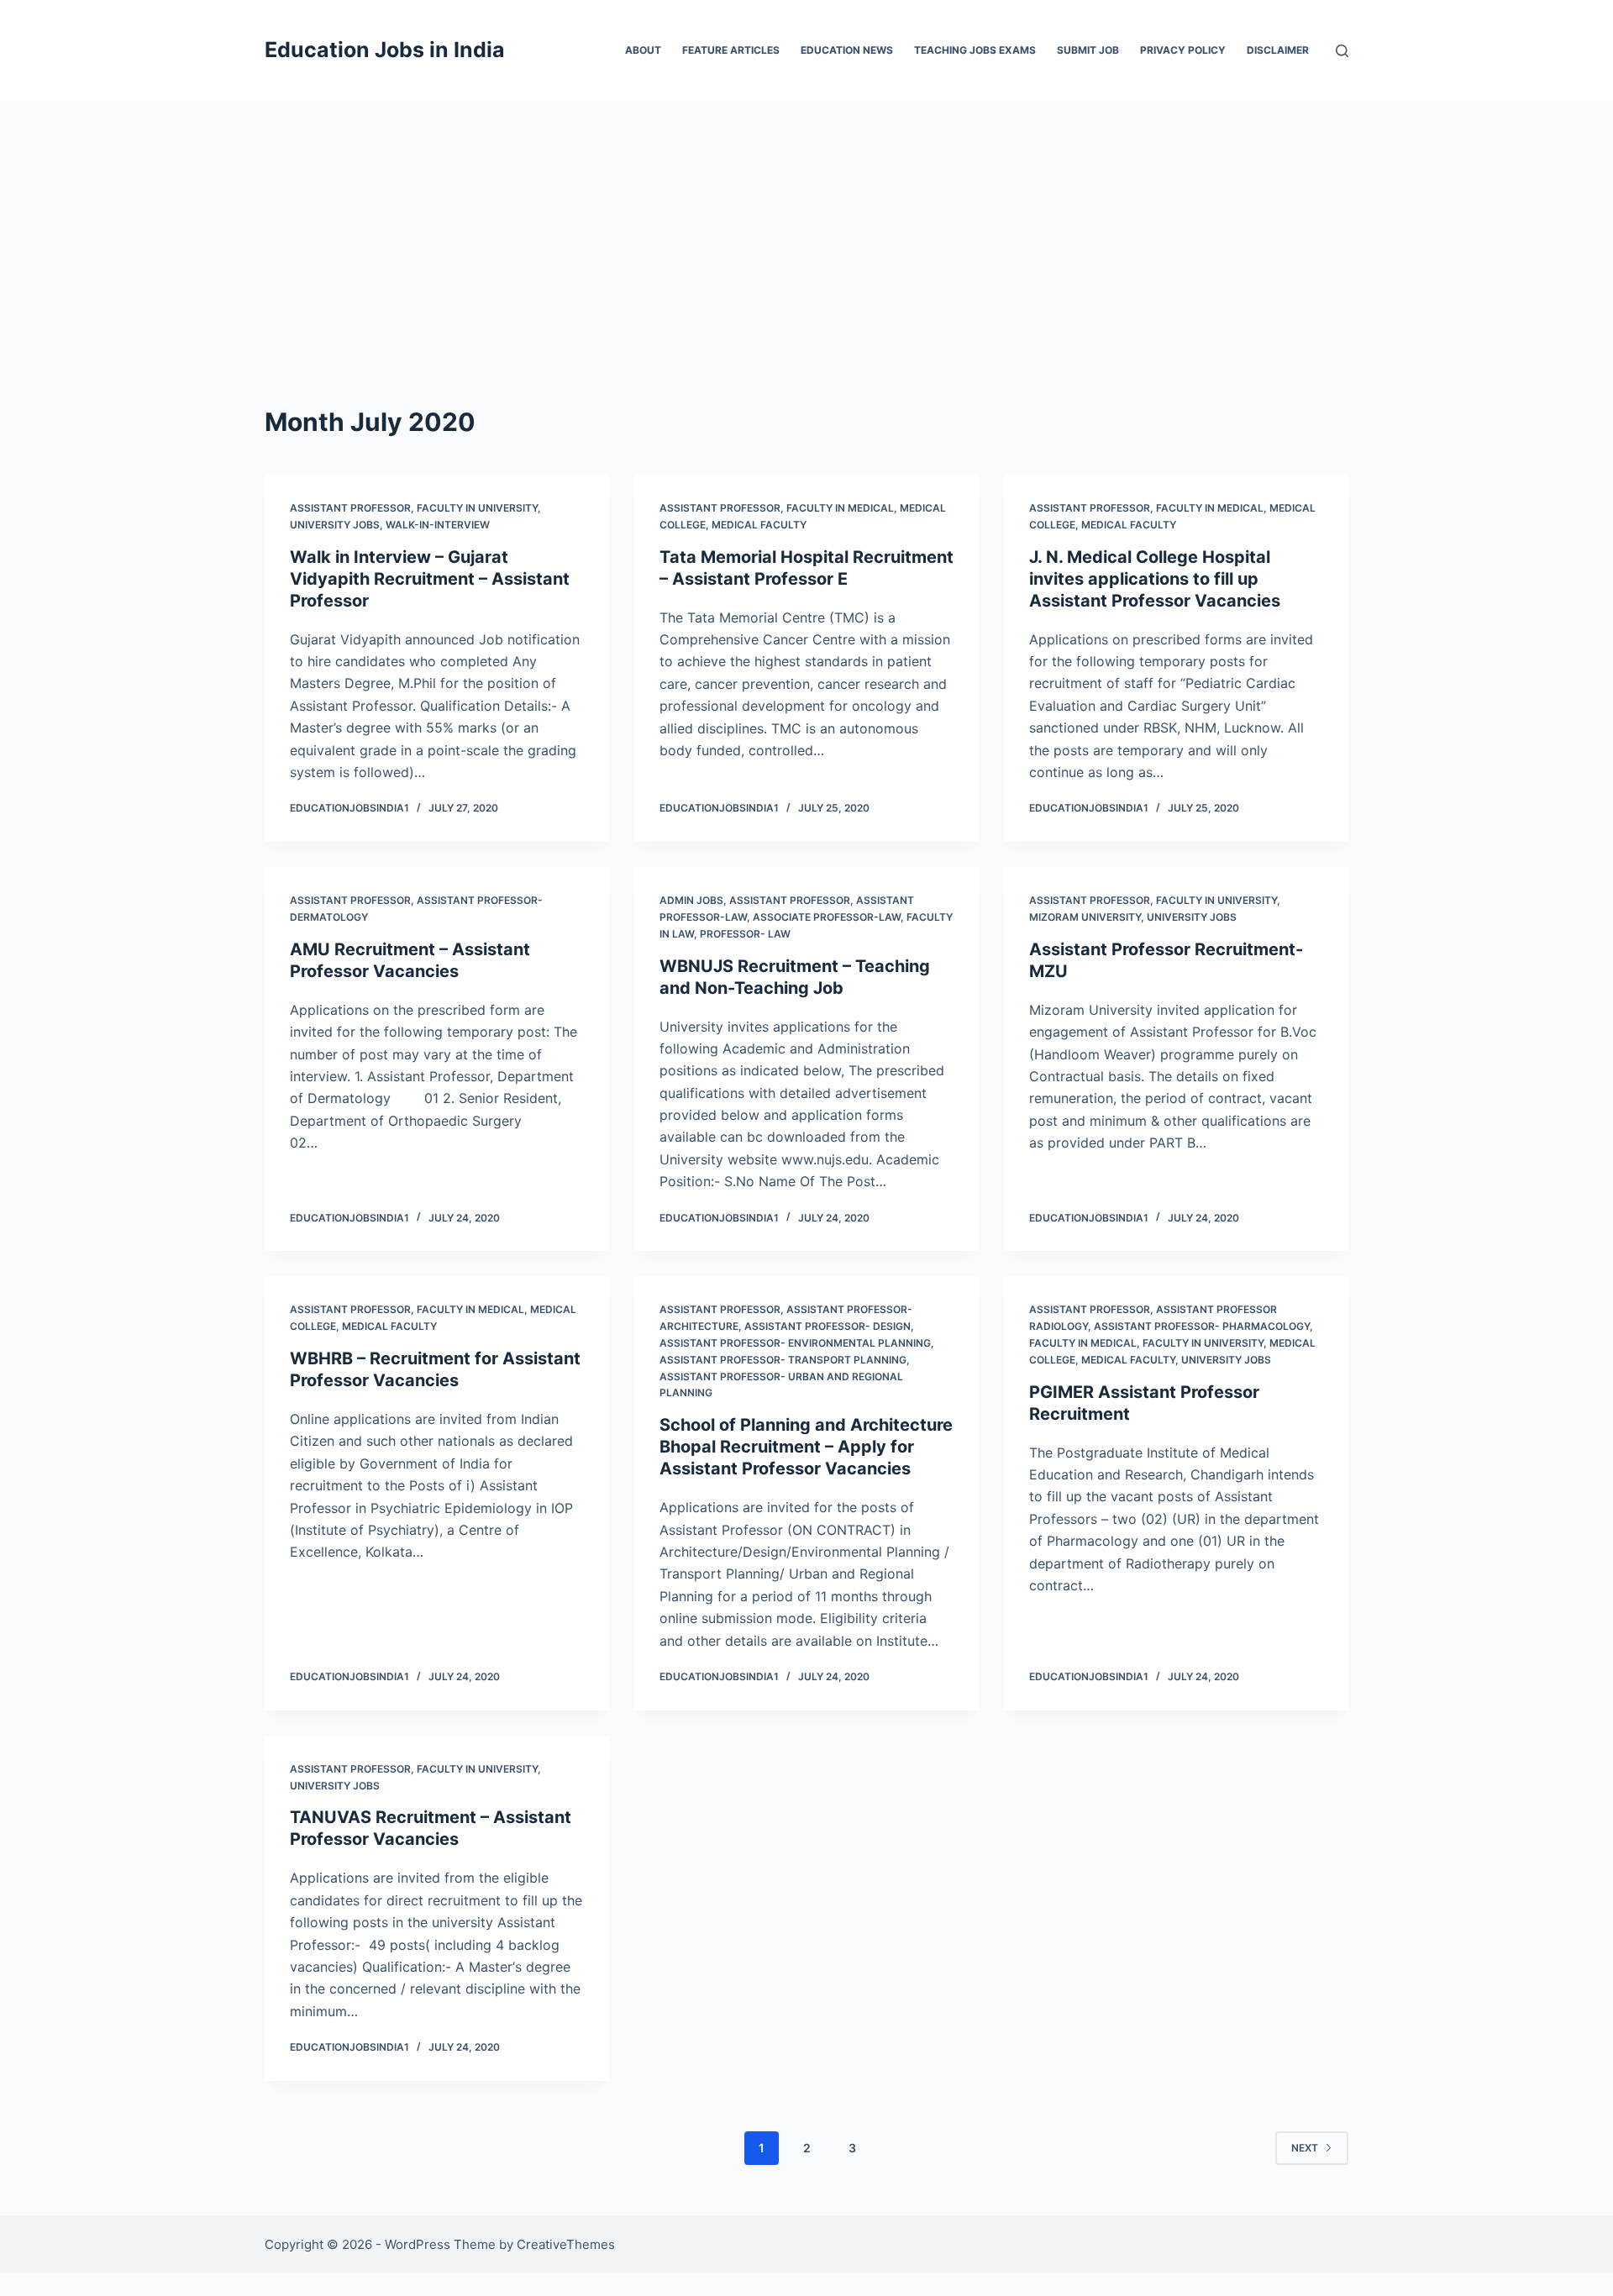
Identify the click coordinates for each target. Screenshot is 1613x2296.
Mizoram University (1085, 917)
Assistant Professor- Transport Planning (783, 1360)
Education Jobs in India (385, 50)
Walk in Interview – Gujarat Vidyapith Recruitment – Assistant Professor (430, 579)
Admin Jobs (691, 900)
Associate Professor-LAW (827, 917)
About (643, 50)
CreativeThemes (566, 2244)
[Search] (1342, 51)
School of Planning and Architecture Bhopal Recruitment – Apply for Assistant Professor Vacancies (806, 1447)
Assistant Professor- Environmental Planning (795, 1343)
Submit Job (1088, 50)
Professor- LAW (745, 934)
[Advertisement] (806, 227)
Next (1305, 2148)
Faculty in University (477, 508)
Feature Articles (731, 50)
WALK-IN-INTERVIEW (438, 525)
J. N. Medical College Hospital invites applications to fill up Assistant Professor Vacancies (1155, 579)
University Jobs (335, 525)
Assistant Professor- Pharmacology (1202, 1326)
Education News (847, 50)
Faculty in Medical (840, 508)
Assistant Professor (350, 508)
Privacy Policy (1183, 50)
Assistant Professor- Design (828, 1326)
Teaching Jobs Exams (975, 50)
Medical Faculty (759, 525)
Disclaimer (1278, 50)
